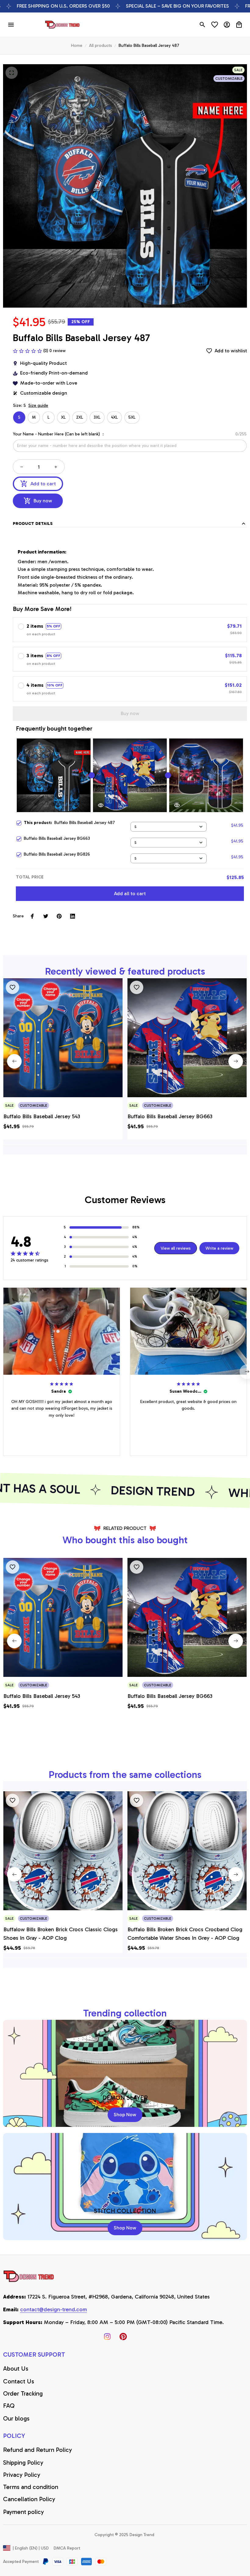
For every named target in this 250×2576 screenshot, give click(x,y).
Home (77, 45)
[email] (54, 2310)
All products (100, 45)
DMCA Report (67, 2548)
